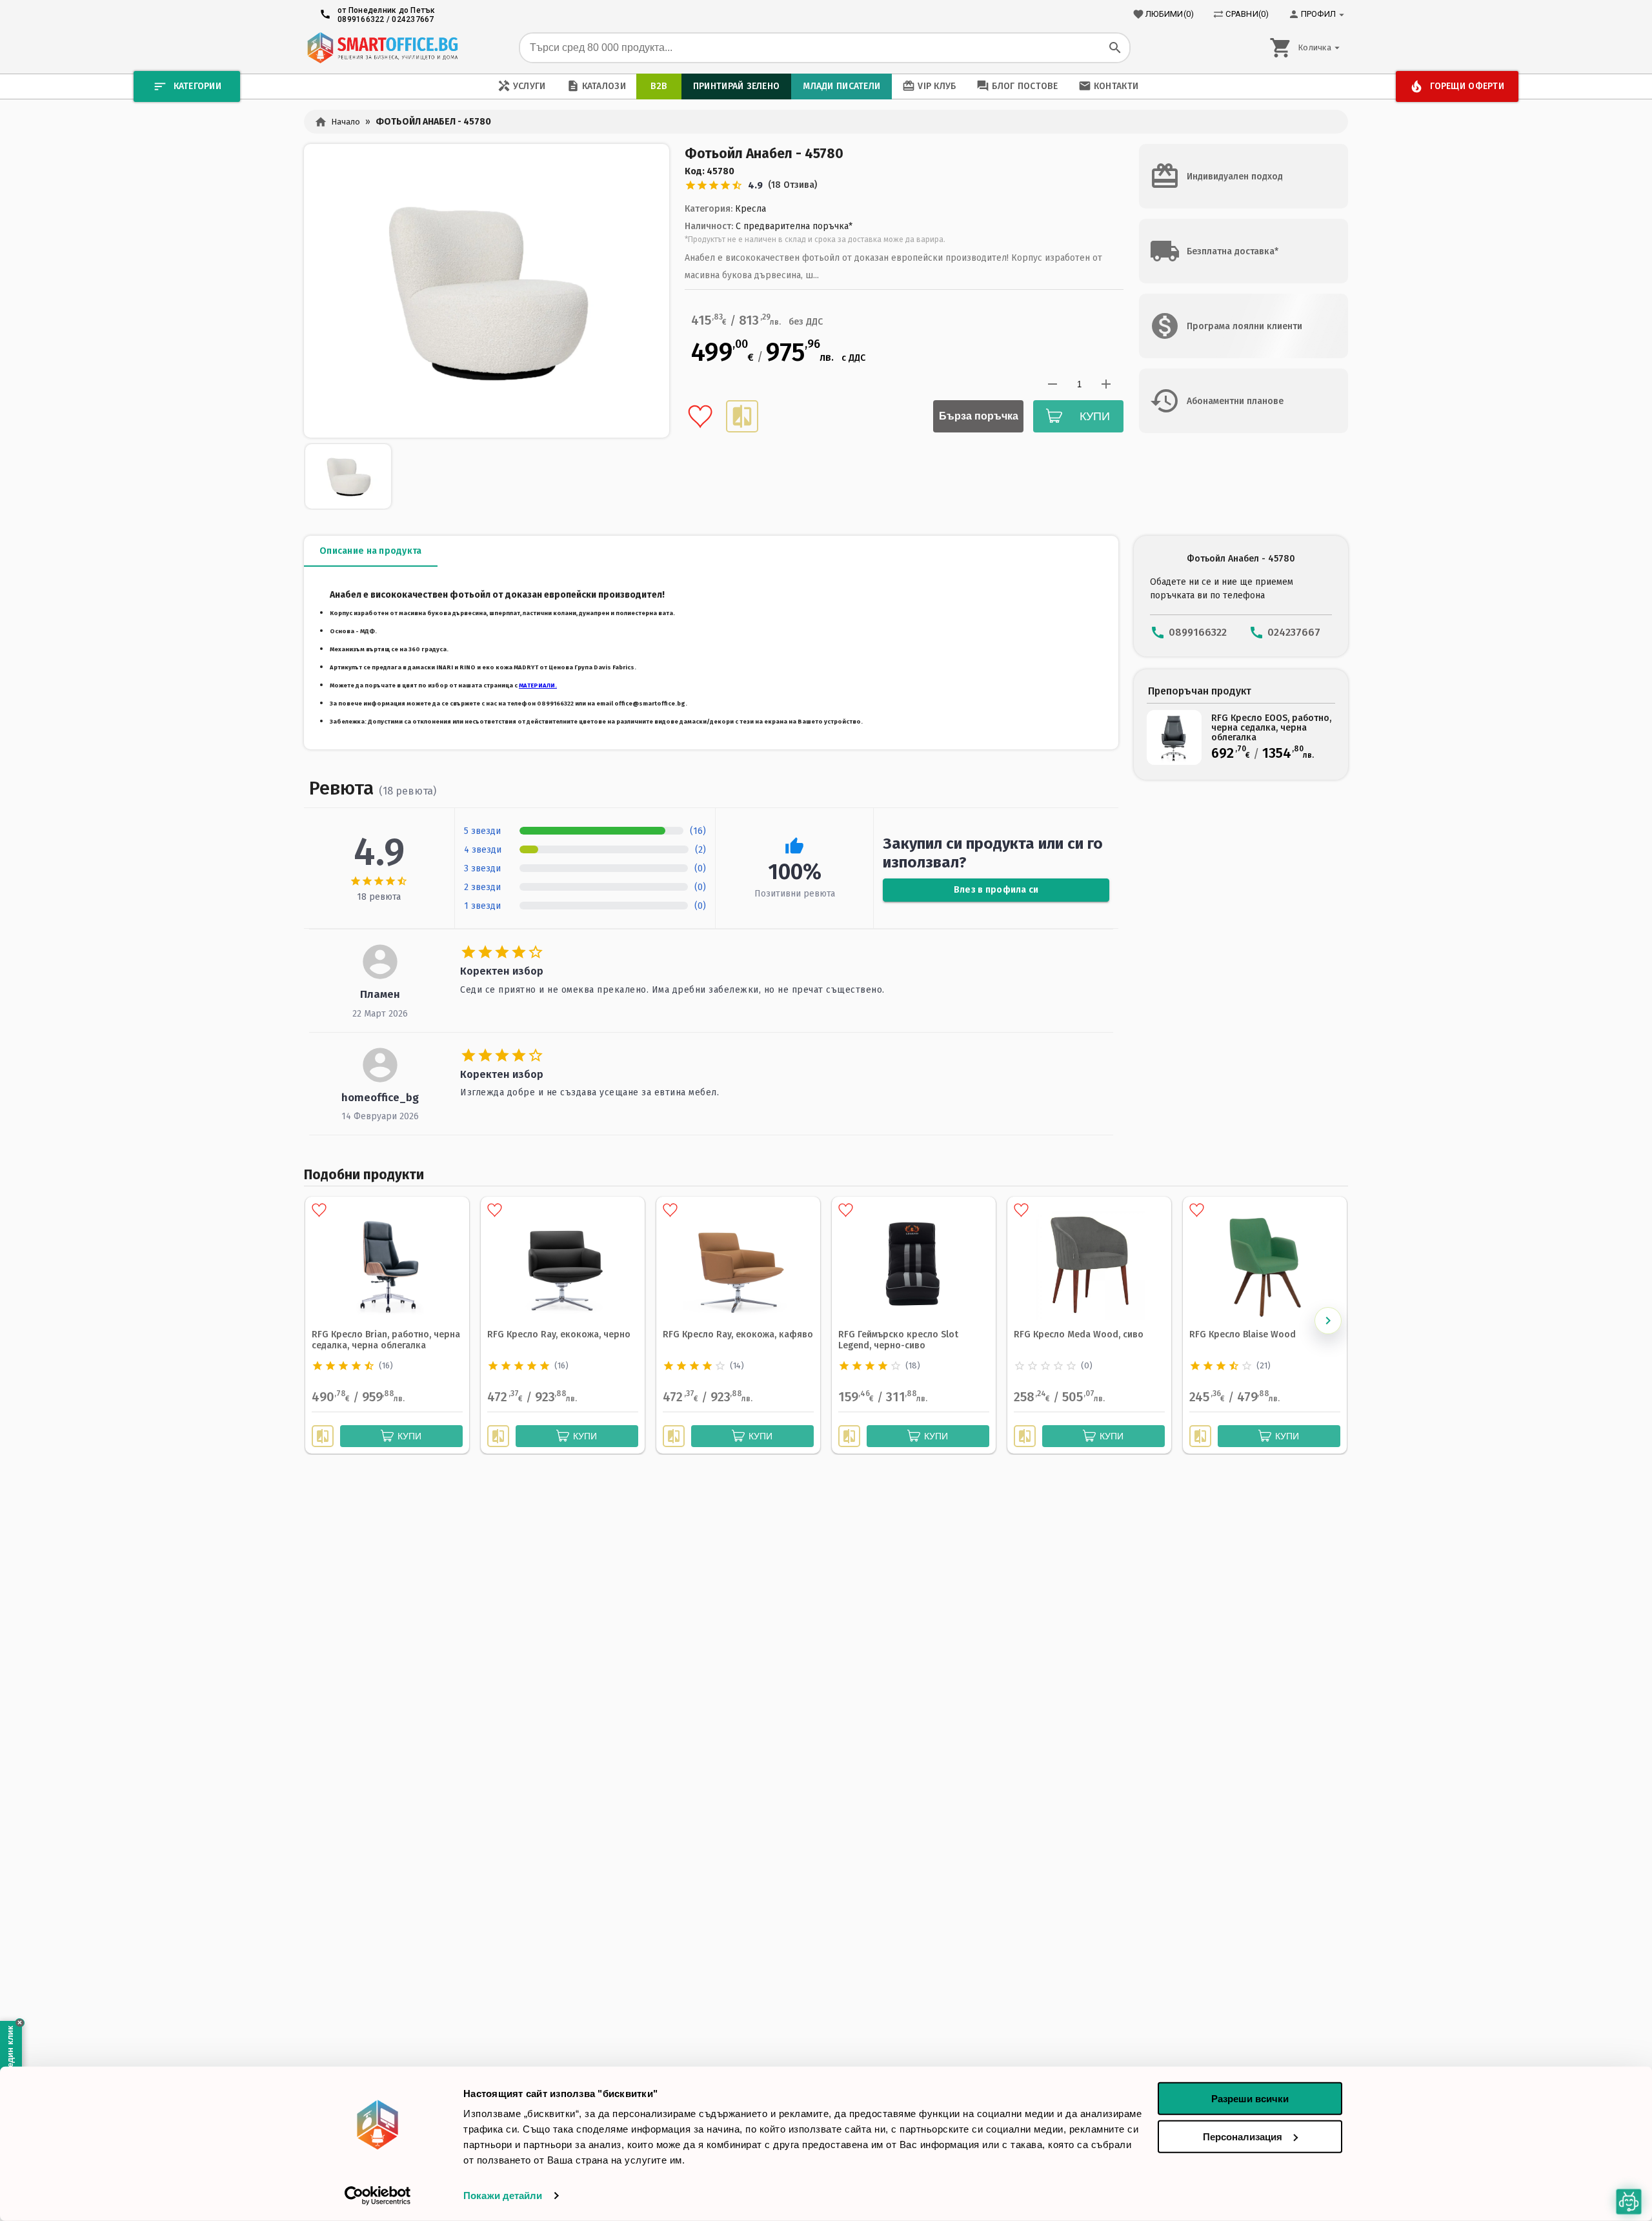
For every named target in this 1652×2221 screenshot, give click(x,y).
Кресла (750, 209)
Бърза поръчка (979, 416)
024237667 (413, 19)
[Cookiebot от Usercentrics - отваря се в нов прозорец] (378, 2196)
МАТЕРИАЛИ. (538, 685)
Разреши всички (1250, 2099)
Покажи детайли (503, 2196)
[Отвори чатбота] (1629, 2202)
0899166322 (361, 19)
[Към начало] (382, 48)
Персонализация (1243, 2136)
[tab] (371, 551)
